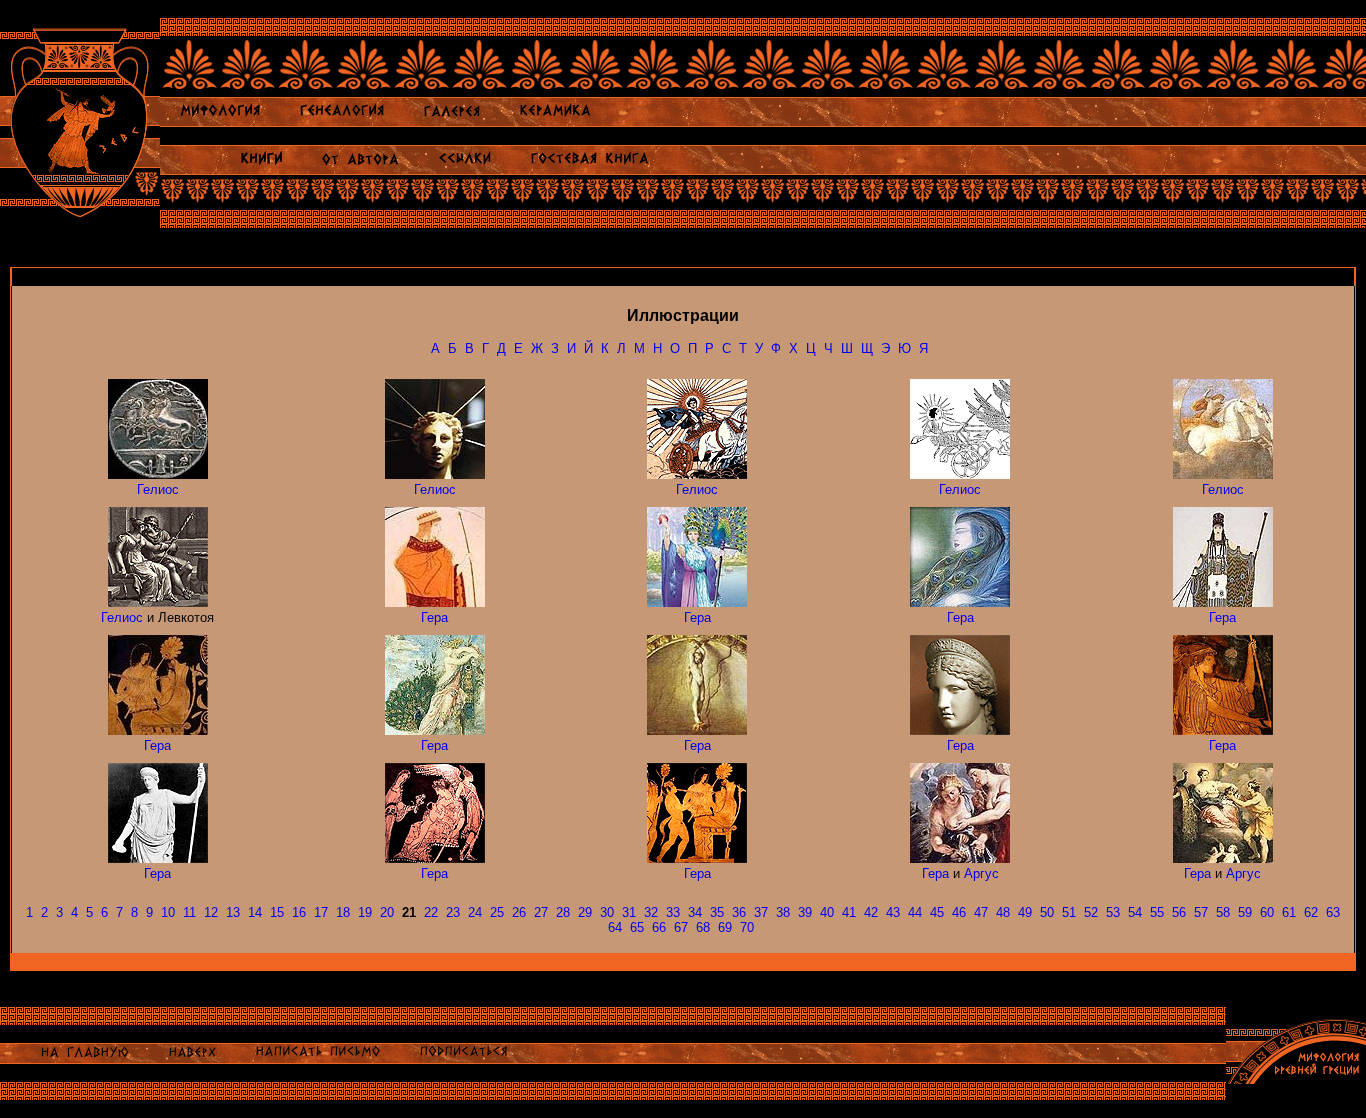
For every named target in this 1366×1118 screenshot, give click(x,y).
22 (431, 912)
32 (651, 912)
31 (629, 912)
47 (981, 912)
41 (849, 912)
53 (1113, 912)
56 (1179, 912)
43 (893, 912)
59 (1245, 912)
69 (725, 927)
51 (1069, 912)
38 (783, 912)
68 (703, 927)
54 (1135, 912)
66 (659, 927)
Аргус (981, 873)
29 (585, 912)
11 (189, 912)
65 (637, 927)
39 (805, 912)
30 (607, 912)
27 (541, 912)
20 (387, 912)
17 (321, 912)
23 (453, 912)
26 (519, 912)
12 (211, 912)
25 (497, 912)
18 (343, 912)
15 (277, 912)
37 (761, 912)
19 (365, 912)
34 (695, 912)
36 (739, 912)
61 (1289, 912)
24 (475, 912)
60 (1267, 912)
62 (1311, 912)
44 (915, 912)
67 (681, 927)
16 (299, 912)
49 (1025, 912)
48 (1003, 912)
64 (615, 927)
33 (673, 912)
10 (168, 912)
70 (747, 927)
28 (563, 912)
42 (871, 912)
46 (959, 912)
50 (1047, 912)
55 (1157, 912)
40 (827, 912)
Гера (434, 617)
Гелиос (158, 489)
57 (1201, 912)
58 (1223, 912)
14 (255, 912)
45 (937, 912)
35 (717, 912)
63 (1333, 912)
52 (1091, 912)
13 (233, 912)
